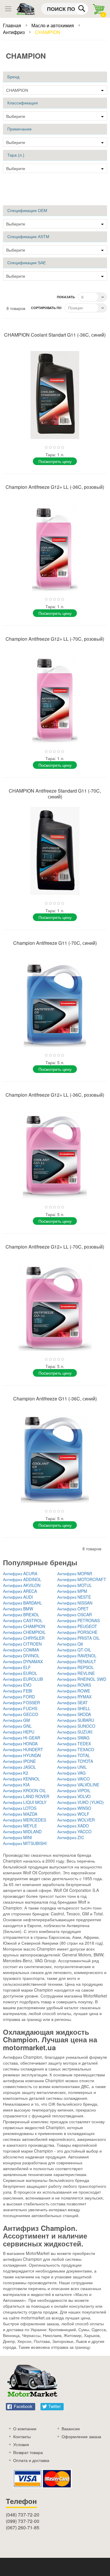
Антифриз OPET (73, 1609)
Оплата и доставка (31, 2460)
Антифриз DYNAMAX (23, 1661)
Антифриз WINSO (74, 1808)
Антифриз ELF (17, 1667)
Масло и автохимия (53, 25)
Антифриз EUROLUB (23, 1679)
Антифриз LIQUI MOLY (25, 1802)
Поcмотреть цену (55, 461)
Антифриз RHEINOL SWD (82, 1679)
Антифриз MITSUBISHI (25, 1843)
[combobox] (65, 9)
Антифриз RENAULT (77, 1661)
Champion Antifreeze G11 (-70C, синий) (55, 943)
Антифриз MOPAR (75, 1573)
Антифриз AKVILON (22, 1585)
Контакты (22, 2436)
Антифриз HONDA (20, 1744)
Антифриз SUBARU (76, 1720)
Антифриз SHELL (74, 1708)
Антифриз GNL (17, 1726)
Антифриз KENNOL (21, 1779)
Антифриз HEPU (19, 1732)
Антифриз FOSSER (21, 1702)
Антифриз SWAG (73, 1738)
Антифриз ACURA (20, 1573)
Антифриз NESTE (74, 1597)
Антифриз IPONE (19, 1761)
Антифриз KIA (16, 1785)
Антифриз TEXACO (76, 1749)
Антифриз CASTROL (23, 1620)
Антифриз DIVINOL (21, 1656)
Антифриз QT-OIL (74, 1650)
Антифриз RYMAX (74, 1697)
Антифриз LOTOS (20, 1808)
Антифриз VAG (71, 1773)
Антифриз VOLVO (74, 1796)
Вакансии (71, 2429)
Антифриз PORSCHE (77, 1632)
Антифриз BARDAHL (22, 1603)
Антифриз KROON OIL (24, 1790)
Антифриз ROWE (74, 1691)
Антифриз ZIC (71, 1837)
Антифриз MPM (72, 1591)
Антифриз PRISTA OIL (78, 1638)
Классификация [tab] (23, 103)
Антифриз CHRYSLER (24, 1638)
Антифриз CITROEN (22, 1644)
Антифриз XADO (73, 1826)
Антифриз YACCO (74, 1831)
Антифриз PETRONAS (78, 1620)
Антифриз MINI (17, 1837)
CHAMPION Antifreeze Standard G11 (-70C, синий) (55, 794)
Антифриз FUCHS (20, 1708)
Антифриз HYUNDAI (22, 1755)
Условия (21, 2444)
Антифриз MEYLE (20, 1826)
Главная (13, 25)
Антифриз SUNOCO (76, 1726)
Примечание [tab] (20, 129)
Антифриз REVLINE (76, 1673)
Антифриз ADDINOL (22, 1579)
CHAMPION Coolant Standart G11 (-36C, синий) (55, 335)
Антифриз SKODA (74, 1714)
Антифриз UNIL (72, 1767)
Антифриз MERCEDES (24, 1820)
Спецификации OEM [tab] (27, 211)
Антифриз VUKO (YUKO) (81, 1802)
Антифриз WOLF (73, 1814)
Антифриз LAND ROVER (26, 1796)
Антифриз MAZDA (20, 1814)
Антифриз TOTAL (74, 1755)
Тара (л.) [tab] (16, 155)
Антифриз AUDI (18, 1597)
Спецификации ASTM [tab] (28, 237)
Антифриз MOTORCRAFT (82, 1579)
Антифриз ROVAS (74, 1685)
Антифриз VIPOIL (74, 1790)
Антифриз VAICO (73, 1779)
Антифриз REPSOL (76, 1667)
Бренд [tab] (13, 77)
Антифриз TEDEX (74, 1744)
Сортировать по (46, 308)
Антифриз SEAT (72, 1702)
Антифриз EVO (17, 1685)
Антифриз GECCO (21, 1714)
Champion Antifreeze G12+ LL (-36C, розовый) (55, 487)
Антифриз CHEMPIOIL (24, 1632)
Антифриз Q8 (70, 1644)
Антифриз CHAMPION (24, 1626)
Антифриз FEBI (18, 1691)
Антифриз (14, 32)
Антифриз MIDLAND (22, 1831)
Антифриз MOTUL (75, 1585)
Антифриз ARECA (20, 1591)
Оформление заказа (81, 2436)
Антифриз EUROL (20, 1673)
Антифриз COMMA (21, 1650)
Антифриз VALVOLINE (78, 1785)
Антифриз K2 (16, 1773)
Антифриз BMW (18, 1609)
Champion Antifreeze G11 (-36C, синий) (55, 1399)
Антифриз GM (16, 1720)
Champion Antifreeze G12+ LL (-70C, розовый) (55, 639)
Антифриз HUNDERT (23, 1749)
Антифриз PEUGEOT (77, 1626)
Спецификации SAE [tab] (27, 263)
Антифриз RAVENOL (77, 1656)
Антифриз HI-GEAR (22, 1738)
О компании (25, 2429)
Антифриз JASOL (20, 1767)
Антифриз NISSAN (75, 1603)
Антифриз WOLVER (76, 1820)
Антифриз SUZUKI (75, 1732)
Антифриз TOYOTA (75, 1761)
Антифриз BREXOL (21, 1615)
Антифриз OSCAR (75, 1615)
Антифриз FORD (19, 1697)
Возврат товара (28, 2452)
